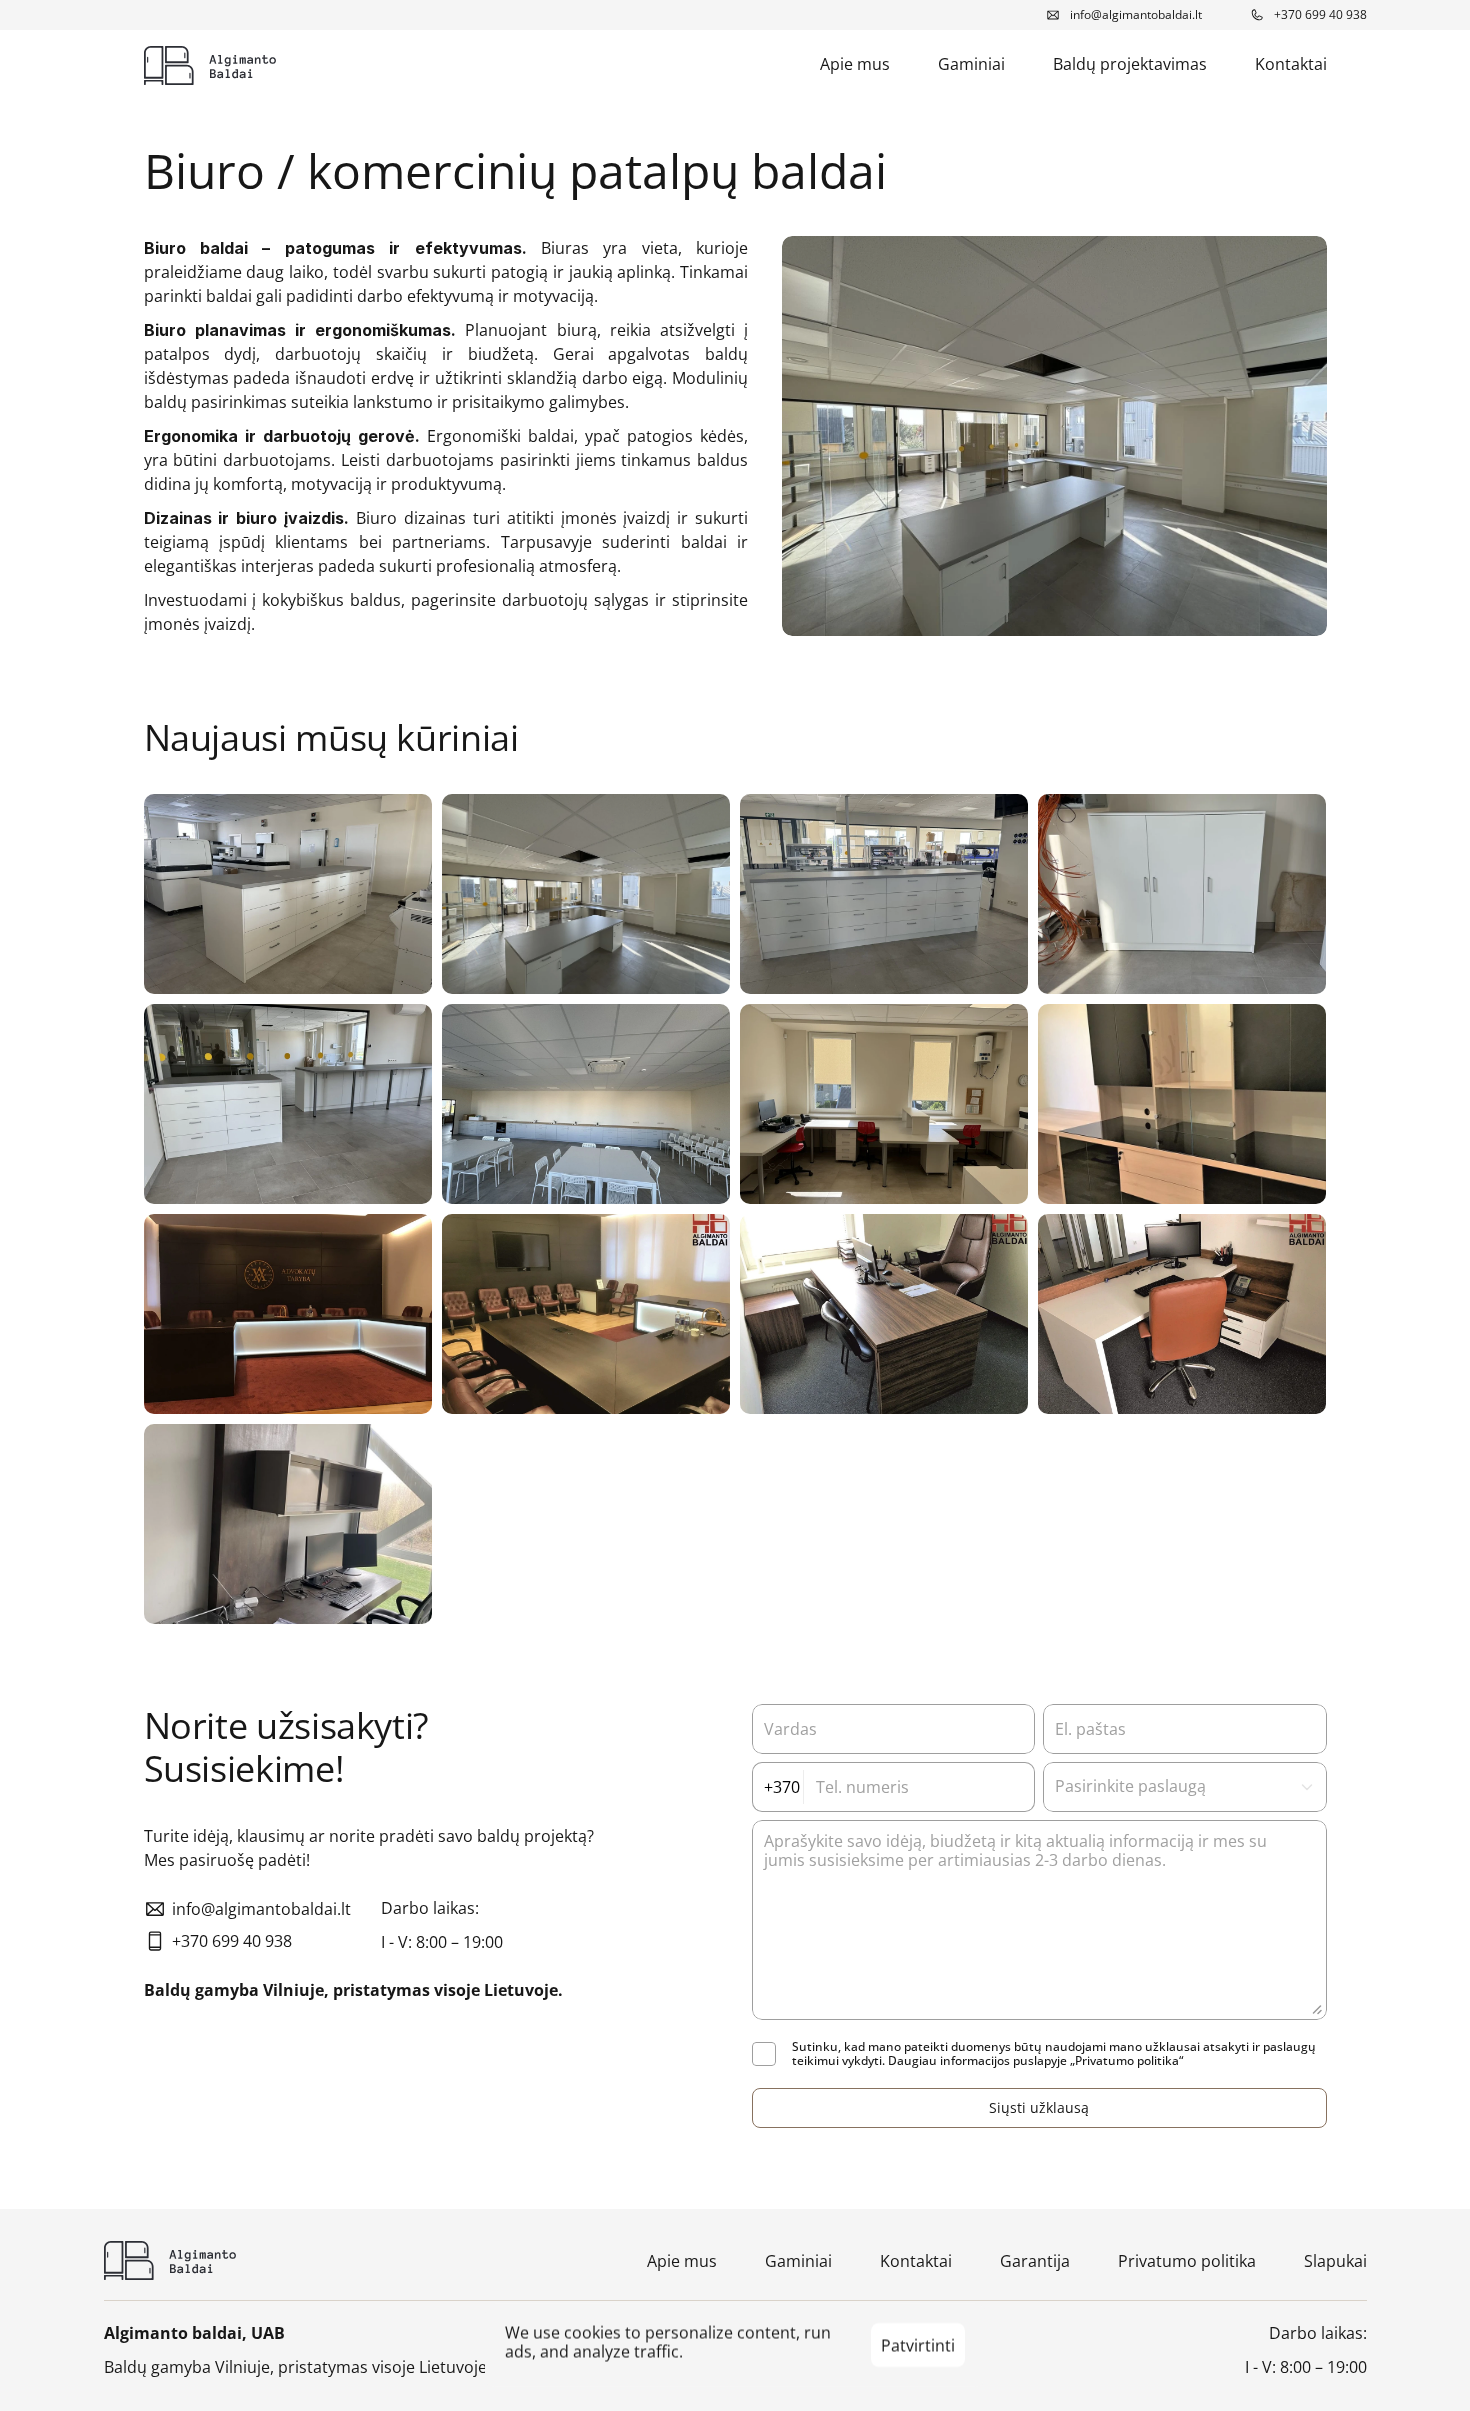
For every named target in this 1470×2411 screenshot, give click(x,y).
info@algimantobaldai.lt (1136, 14)
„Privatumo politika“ (1126, 2060)
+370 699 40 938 (1320, 14)
